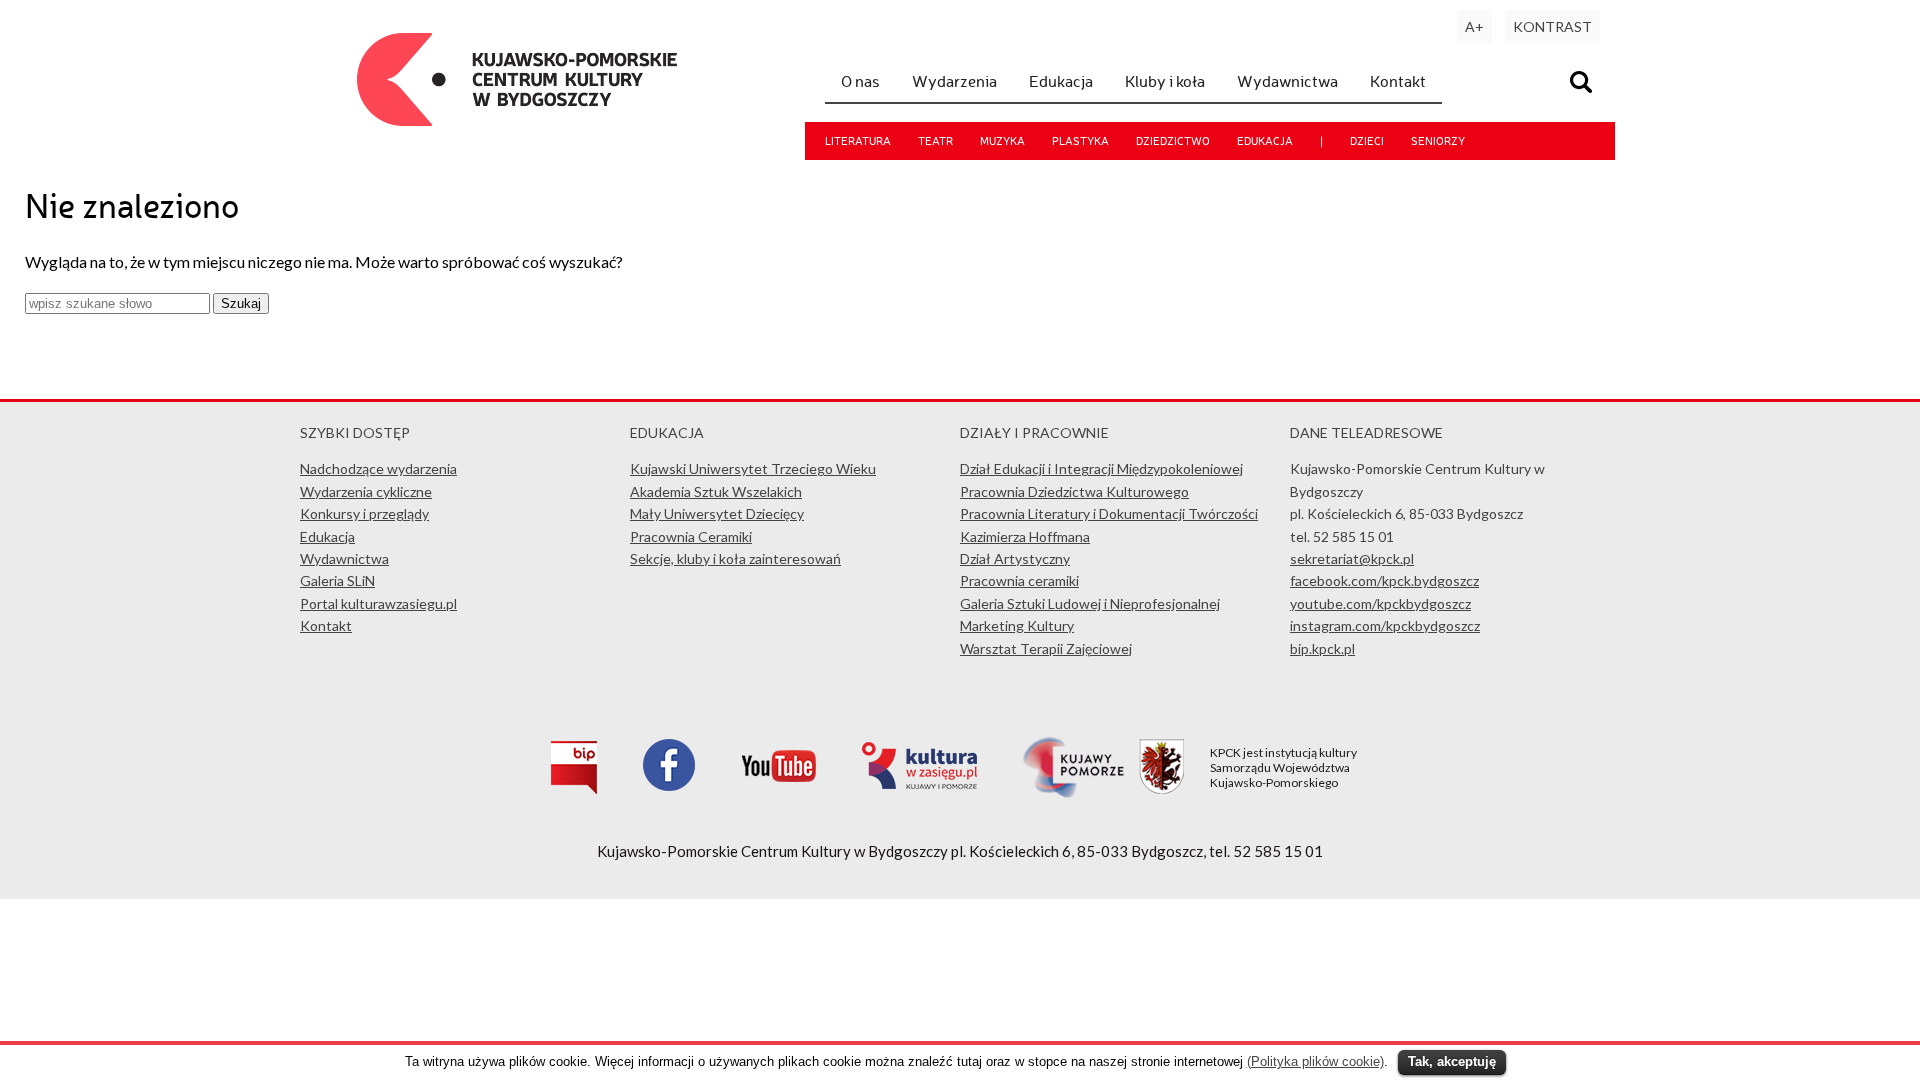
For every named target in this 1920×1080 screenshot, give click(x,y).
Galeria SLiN (337, 580)
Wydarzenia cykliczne (366, 491)
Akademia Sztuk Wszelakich (716, 491)
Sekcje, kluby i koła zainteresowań (735, 558)
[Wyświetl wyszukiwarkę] (1584, 84)
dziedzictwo (1173, 141)
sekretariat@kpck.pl (1352, 558)
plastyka (1080, 141)
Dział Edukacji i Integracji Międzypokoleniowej (1101, 468)
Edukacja (1061, 81)
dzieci (1367, 141)
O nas (860, 81)
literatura (858, 141)
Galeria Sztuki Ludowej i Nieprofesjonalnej (1090, 603)
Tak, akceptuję (1452, 1061)
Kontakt (1398, 81)
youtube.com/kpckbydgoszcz (1380, 603)
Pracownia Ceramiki (691, 536)
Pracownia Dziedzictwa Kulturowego (1074, 491)
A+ (1474, 26)
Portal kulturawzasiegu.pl (378, 603)
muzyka (1002, 141)
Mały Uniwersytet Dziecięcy (717, 513)
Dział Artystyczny (1015, 558)
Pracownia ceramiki (1019, 580)
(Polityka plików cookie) (1315, 1061)
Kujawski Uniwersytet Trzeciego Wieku (753, 468)
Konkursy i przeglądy (364, 513)
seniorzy (1438, 141)
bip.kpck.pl (1322, 648)
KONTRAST (1552, 26)
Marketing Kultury (1017, 625)
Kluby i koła (1165, 81)
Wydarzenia (954, 81)
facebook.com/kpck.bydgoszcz (1384, 580)
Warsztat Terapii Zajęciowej (1046, 648)
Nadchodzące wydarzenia (378, 468)
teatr (935, 141)
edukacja (1265, 141)
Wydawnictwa (1287, 81)
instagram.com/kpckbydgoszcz (1385, 625)
